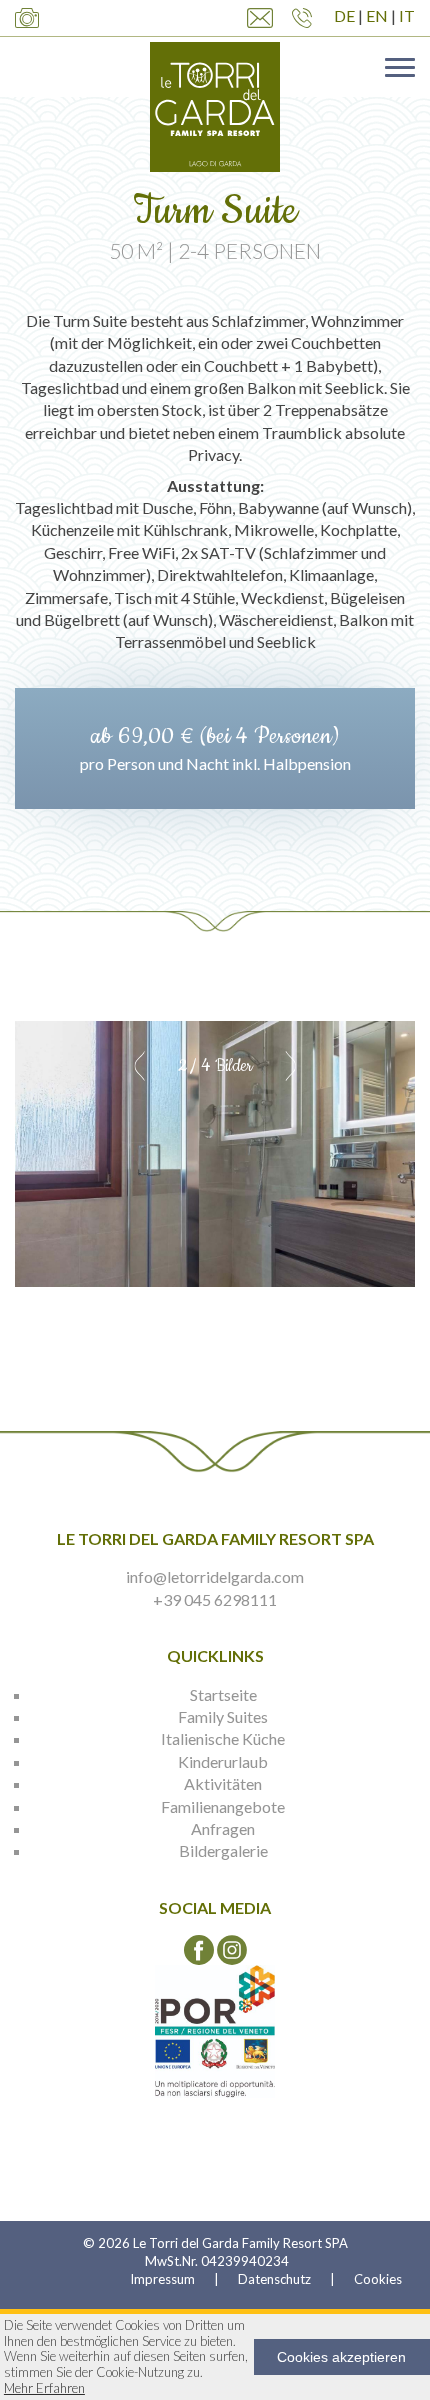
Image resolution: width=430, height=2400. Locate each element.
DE (344, 15)
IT (407, 15)
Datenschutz (274, 2279)
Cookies (378, 2279)
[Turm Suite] (215, 1154)
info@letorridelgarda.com (215, 1576)
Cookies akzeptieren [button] (341, 2357)
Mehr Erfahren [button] (44, 2388)
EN (377, 15)
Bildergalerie (223, 1850)
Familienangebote (223, 1806)
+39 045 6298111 (215, 1599)
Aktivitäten (223, 1783)
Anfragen (223, 1828)
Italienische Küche (223, 1738)
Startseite (223, 1694)
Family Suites (223, 1716)
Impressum (162, 2279)
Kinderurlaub (223, 1761)
